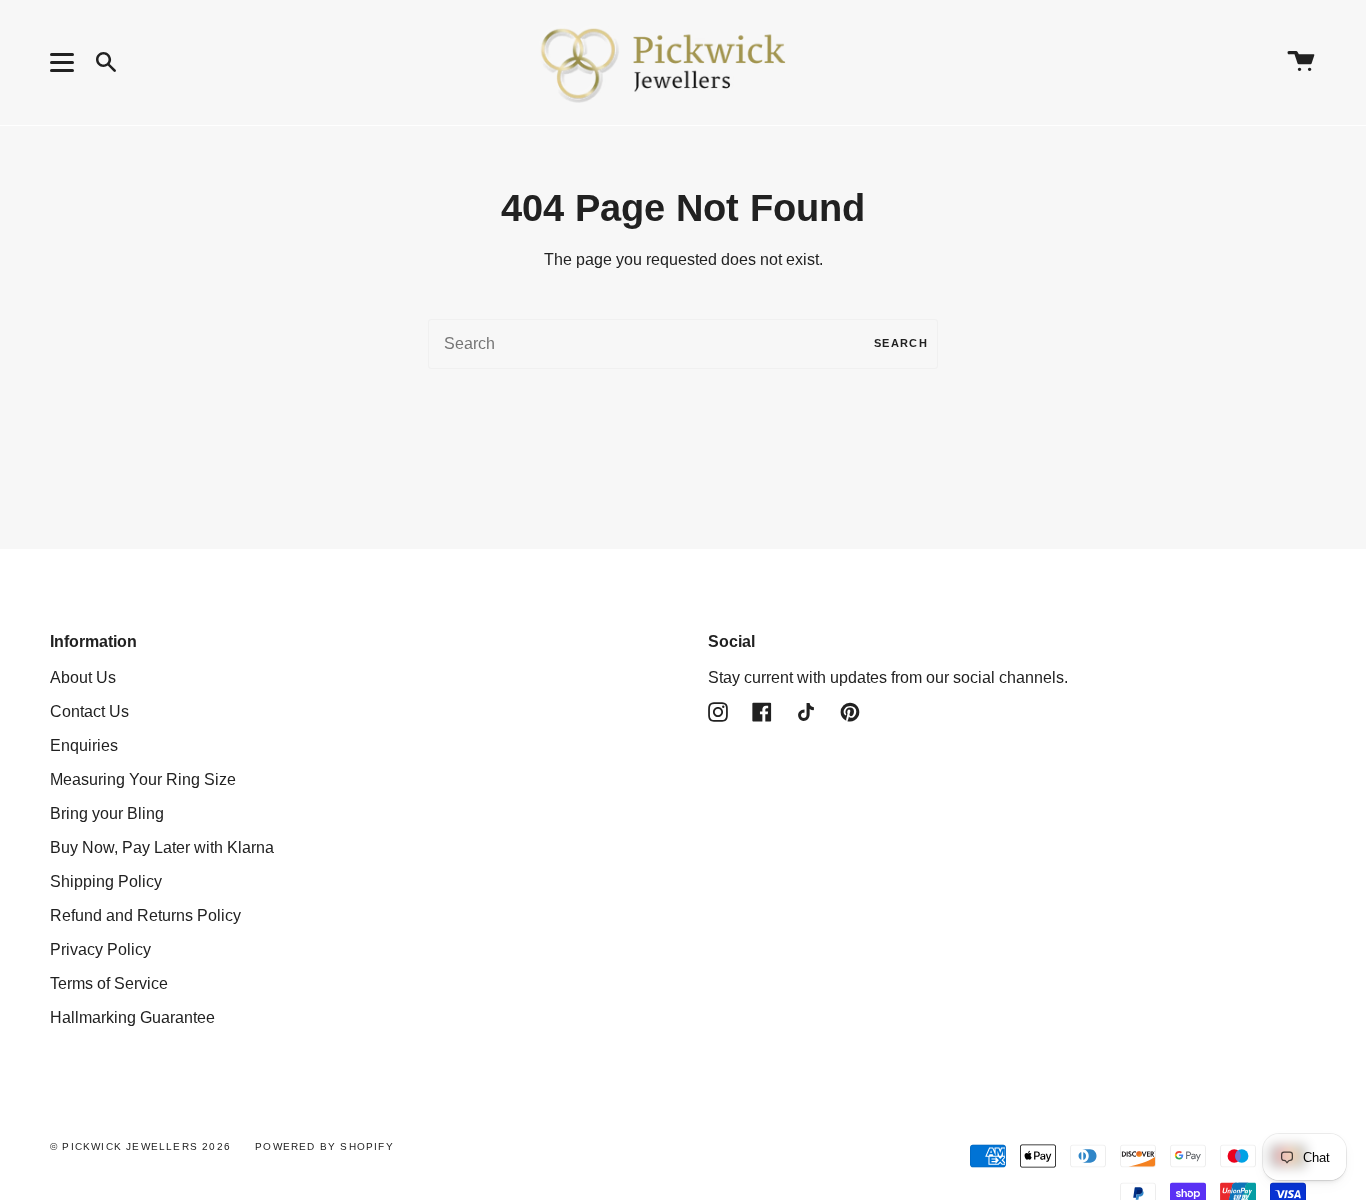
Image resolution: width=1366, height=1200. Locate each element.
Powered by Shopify (324, 1146)
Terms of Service (109, 983)
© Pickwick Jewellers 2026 (140, 1146)
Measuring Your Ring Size (143, 779)
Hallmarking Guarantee (132, 1017)
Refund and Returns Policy (145, 915)
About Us (83, 677)
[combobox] (683, 344)
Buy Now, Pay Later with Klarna (162, 847)
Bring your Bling (107, 813)
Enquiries (84, 745)
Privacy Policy (100, 949)
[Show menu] (65, 62)
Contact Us (89, 711)
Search (901, 343)
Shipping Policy (106, 881)
